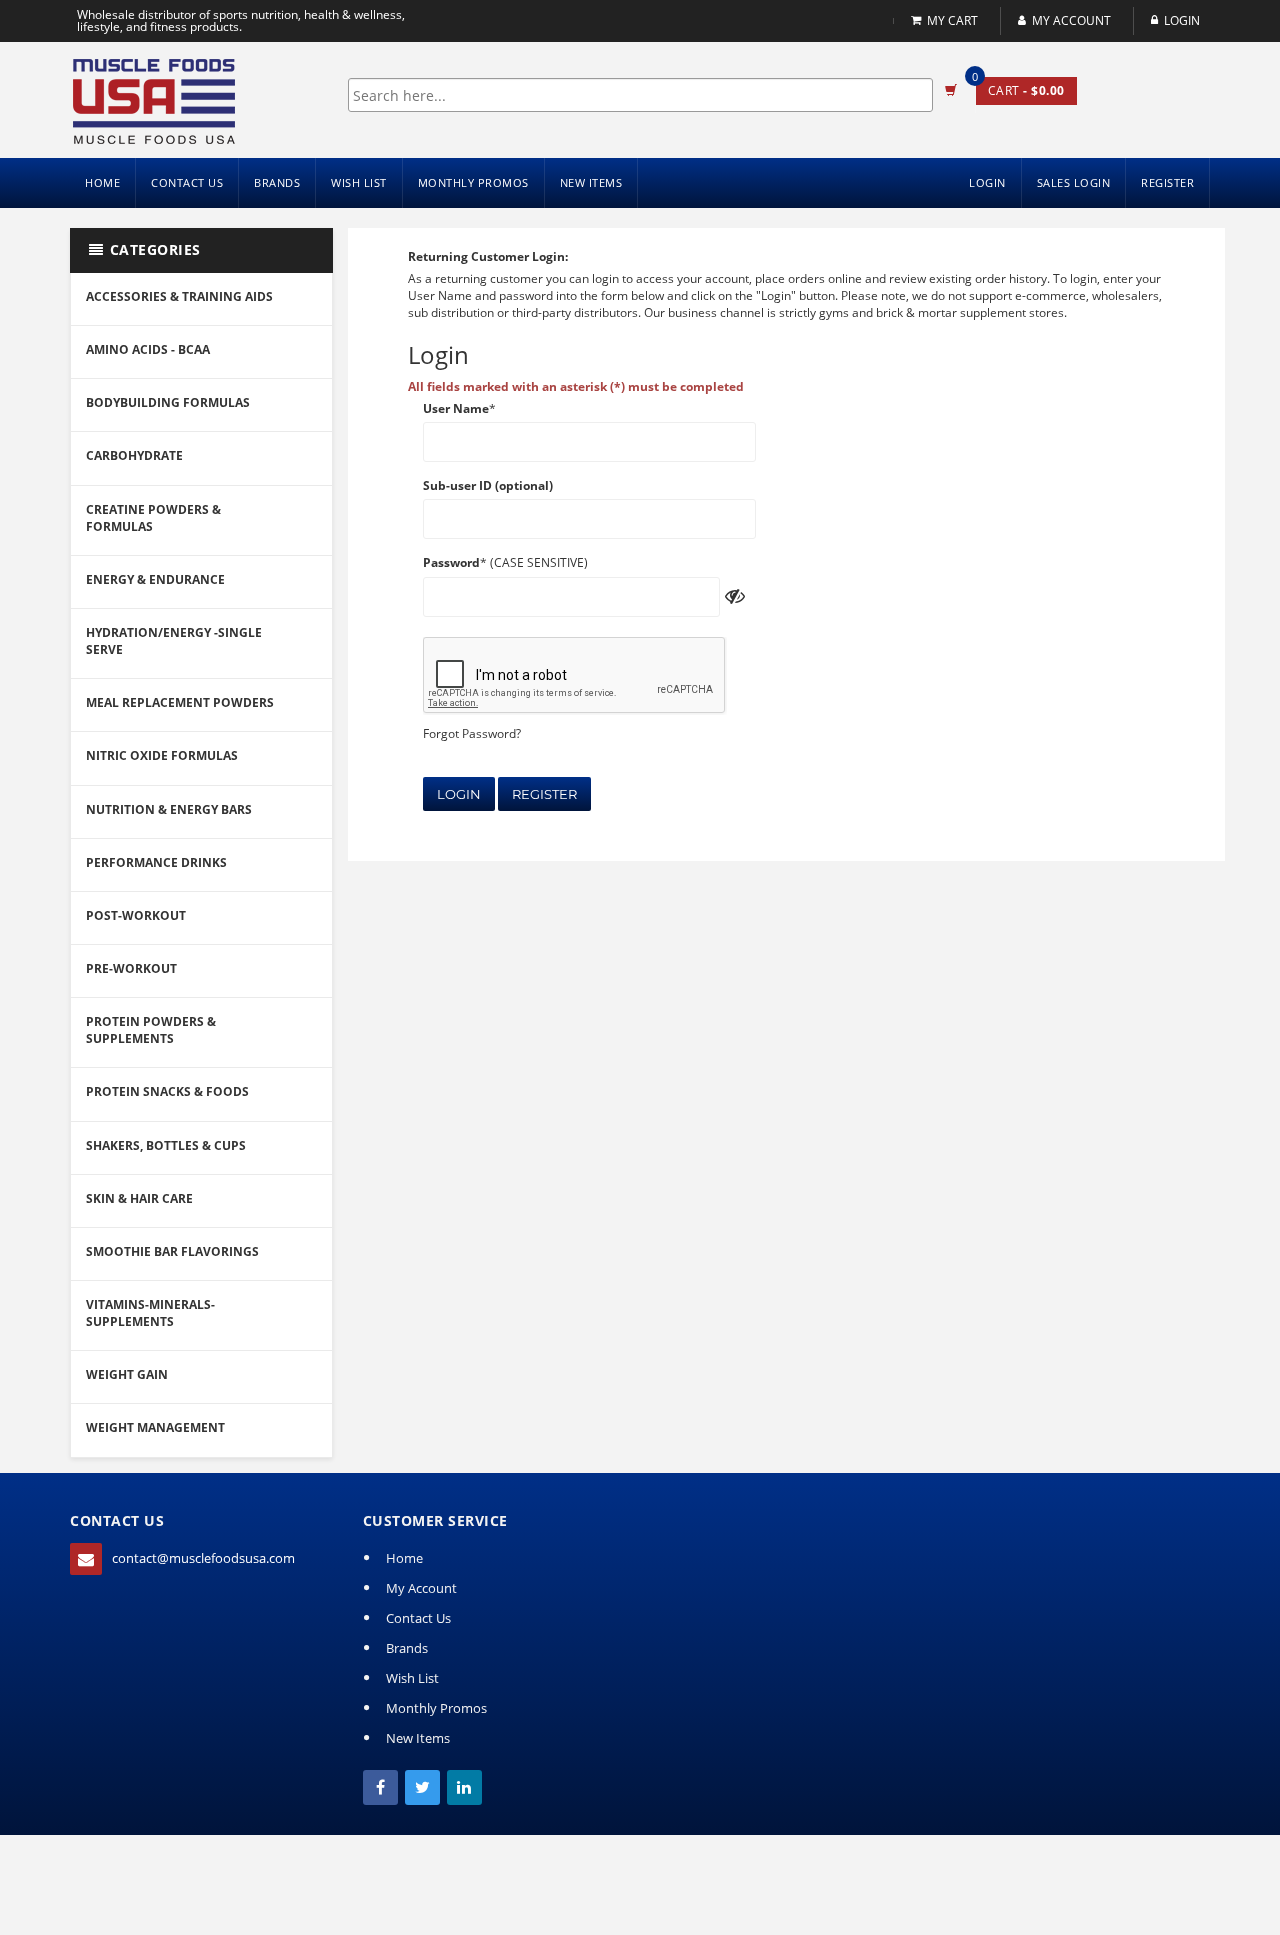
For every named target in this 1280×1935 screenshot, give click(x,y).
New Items (591, 182)
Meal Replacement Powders (180, 702)
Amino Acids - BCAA (148, 349)
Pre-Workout (131, 968)
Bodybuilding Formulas (168, 402)
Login (459, 794)
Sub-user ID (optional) (488, 485)
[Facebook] (380, 1787)
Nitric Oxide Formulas (162, 755)
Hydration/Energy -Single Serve (174, 641)
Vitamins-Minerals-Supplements (150, 1313)
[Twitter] (422, 1787)
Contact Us (187, 182)
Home (102, 182)
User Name (456, 408)
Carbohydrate (134, 455)
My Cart (952, 20)
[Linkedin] (464, 1787)
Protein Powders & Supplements (151, 1030)
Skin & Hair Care (139, 1198)
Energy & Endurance (155, 579)
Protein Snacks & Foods (167, 1091)
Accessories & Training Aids (179, 296)
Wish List (359, 182)
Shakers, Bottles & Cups (166, 1145)
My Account (1071, 20)
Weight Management (155, 1427)
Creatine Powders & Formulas (153, 518)
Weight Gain (127, 1374)
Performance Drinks (156, 862)
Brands (277, 182)
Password (451, 562)
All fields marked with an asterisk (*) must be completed (576, 386)
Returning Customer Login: (488, 256)
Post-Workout (136, 915)
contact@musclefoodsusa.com (203, 1558)
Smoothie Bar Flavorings (172, 1251)
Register (544, 794)
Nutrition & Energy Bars (169, 809)
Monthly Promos (473, 182)
